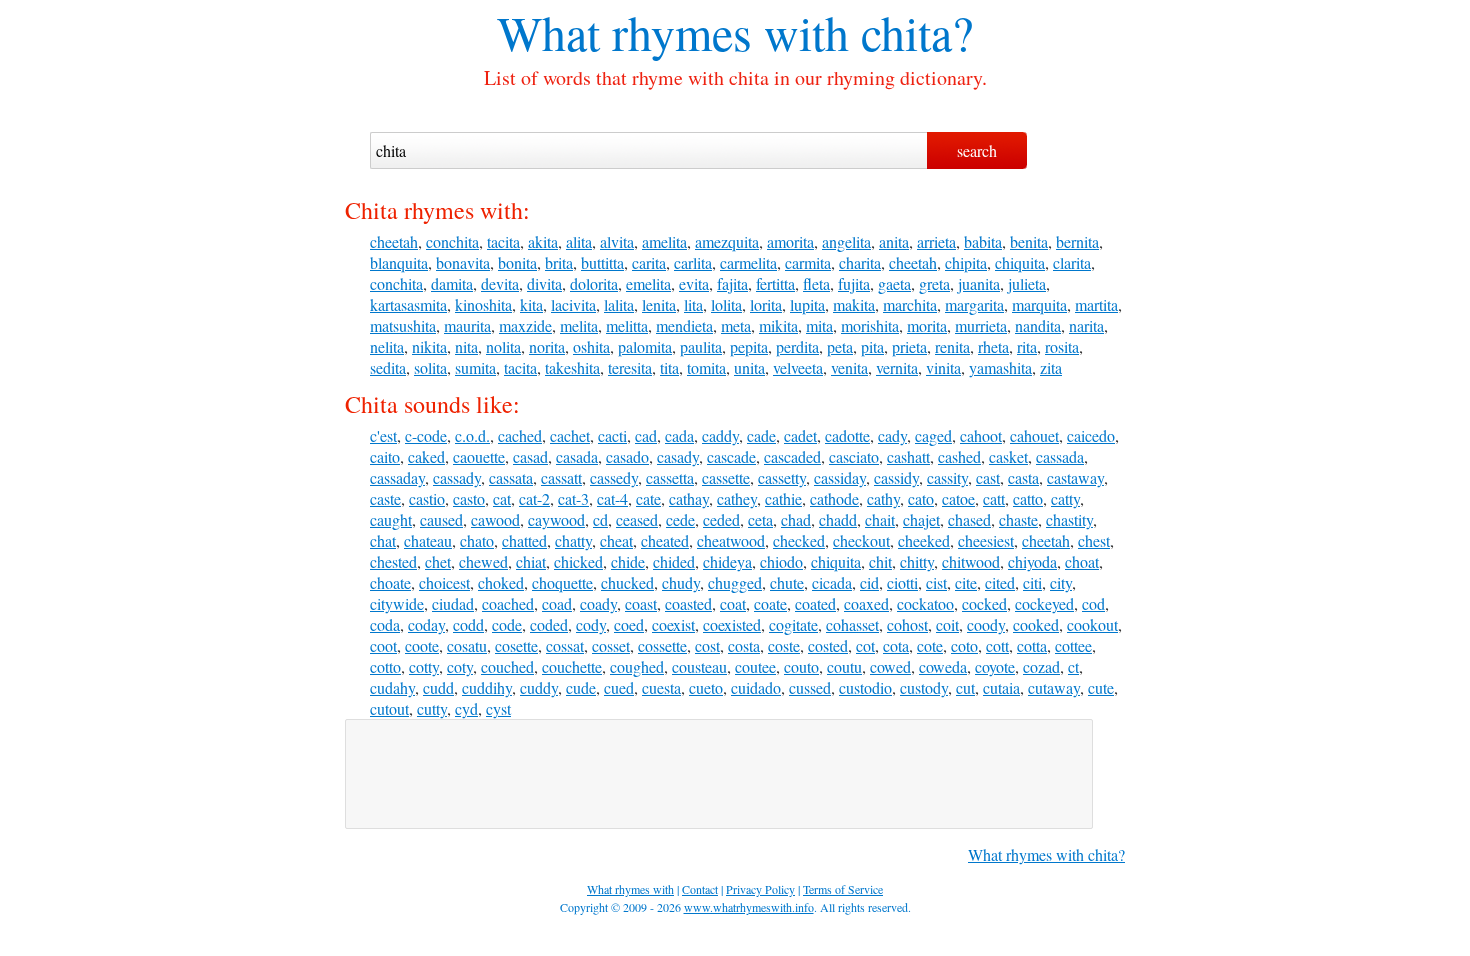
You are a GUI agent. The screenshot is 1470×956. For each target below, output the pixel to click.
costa (744, 645)
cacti (612, 435)
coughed (637, 666)
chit (880, 561)
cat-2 (534, 498)
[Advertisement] (719, 774)
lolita (726, 304)
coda (385, 624)
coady (598, 603)
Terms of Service (843, 889)
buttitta (602, 262)
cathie (783, 498)
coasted (688, 603)
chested (393, 561)
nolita (503, 346)
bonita (517, 262)
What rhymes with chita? (1046, 854)
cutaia (1001, 687)
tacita (503, 241)
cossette (662, 645)
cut (965, 687)
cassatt (561, 477)
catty (1065, 498)
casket (1008, 456)
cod (1093, 603)
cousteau (699, 666)
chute (787, 582)
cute (1101, 687)
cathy (883, 498)
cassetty (782, 477)
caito (385, 456)
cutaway (1054, 687)
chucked (627, 582)
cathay (689, 498)
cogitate (793, 624)
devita (500, 283)
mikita (778, 325)
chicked (578, 561)
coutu (844, 666)
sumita (475, 367)
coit (947, 624)
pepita (749, 346)
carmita (808, 262)
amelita (664, 241)
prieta (909, 346)
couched (507, 666)
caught (391, 519)
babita (983, 241)
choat (1082, 561)
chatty (573, 540)
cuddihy (487, 687)
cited (1000, 582)
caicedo (1091, 435)
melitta (627, 325)
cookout (1092, 624)
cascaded (792, 456)
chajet (921, 519)
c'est (383, 435)
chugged (735, 582)
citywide (397, 603)
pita (872, 346)
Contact (700, 889)
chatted (524, 540)
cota (896, 645)
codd (468, 624)
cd (600, 519)
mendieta (684, 325)
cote (930, 645)
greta (934, 283)
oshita (591, 346)
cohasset (852, 624)
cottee (1073, 645)
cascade (731, 456)
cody (591, 624)
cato (921, 498)
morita (927, 325)
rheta (993, 346)
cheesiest (986, 540)
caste (385, 498)
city (1061, 582)
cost (707, 645)
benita (1029, 241)
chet (438, 561)
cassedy (614, 477)
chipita (966, 262)
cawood (495, 519)
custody (924, 687)
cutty (432, 708)
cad (646, 435)
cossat (565, 645)
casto (469, 498)
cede (680, 519)
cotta (1032, 645)
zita (1051, 367)
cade (761, 435)
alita (579, 241)
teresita (630, 367)
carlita (693, 262)
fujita (854, 283)
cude (581, 687)
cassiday (840, 477)
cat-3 (573, 498)
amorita (790, 241)
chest (1094, 540)
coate (770, 603)
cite (966, 582)
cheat (616, 540)
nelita (387, 346)
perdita (797, 346)
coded (549, 624)
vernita (897, 367)
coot (383, 645)
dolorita (594, 283)
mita (819, 325)
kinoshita (483, 304)
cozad (1041, 666)
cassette (726, 477)
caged (933, 435)
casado (627, 456)
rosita (1062, 346)
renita (952, 346)
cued (619, 687)
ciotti (902, 582)
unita (749, 367)
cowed (890, 666)
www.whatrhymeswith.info (749, 907)
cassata (511, 477)
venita (849, 367)
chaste (1018, 519)
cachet (570, 435)
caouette (479, 456)
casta (1023, 477)
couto (801, 666)
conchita (452, 241)
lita (693, 304)
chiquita (1020, 262)
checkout (861, 540)
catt (994, 498)
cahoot (981, 435)
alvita (617, 241)
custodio (865, 687)
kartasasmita (408, 304)
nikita (429, 346)
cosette (516, 645)
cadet (800, 435)
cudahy (392, 687)
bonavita (463, 262)
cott (997, 645)
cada (679, 435)
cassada (1060, 456)
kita (531, 304)
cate (648, 498)
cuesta (661, 687)
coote (422, 645)
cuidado (756, 687)
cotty (424, 666)
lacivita (573, 304)
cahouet (1034, 435)
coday (426, 624)
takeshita (572, 367)
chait (880, 519)
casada (577, 456)
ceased (637, 519)
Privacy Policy (760, 889)
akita (543, 241)
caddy (720, 435)
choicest (444, 582)
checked (799, 540)
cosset (611, 645)
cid (869, 582)
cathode (834, 498)
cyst (498, 708)
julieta (1027, 283)
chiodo (781, 561)
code (507, 624)
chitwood (971, 561)
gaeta (894, 283)
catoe (958, 498)
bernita (1077, 241)
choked (501, 582)
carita (649, 262)
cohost (907, 624)
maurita (467, 325)
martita (1096, 304)
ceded (721, 519)
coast (641, 603)
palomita (645, 346)
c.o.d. (472, 435)
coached (508, 603)
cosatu (467, 645)
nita (466, 346)
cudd (438, 687)
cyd (466, 708)
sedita (388, 367)
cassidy (896, 477)
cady (892, 435)
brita (559, 262)
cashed (959, 456)
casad (530, 456)
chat (383, 540)
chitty (917, 561)
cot (865, 645)
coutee (755, 666)
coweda (943, 666)
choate (390, 582)
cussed (810, 687)
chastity (1069, 519)
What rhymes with (673, 32)
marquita (1039, 304)
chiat (531, 561)
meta (736, 325)
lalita (619, 304)
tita (669, 367)
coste (784, 645)
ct (1073, 666)
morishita (870, 325)
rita (1027, 346)
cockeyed (1044, 603)
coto (964, 645)
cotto (385, 666)
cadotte (847, 435)
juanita (979, 283)
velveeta (798, 367)
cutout (389, 708)
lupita (807, 304)
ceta (760, 519)
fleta (816, 283)
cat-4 (612, 498)
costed (828, 645)
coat (733, 603)
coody (986, 624)
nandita (1038, 325)
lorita (766, 304)
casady (678, 456)
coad (557, 603)
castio (427, 498)
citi (1032, 582)
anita (894, 241)
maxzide (525, 325)
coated (815, 603)
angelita (846, 241)
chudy (681, 582)
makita (854, 304)
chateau (428, 540)
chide (628, 561)
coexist (673, 624)
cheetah (394, 241)
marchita (910, 304)
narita (1086, 325)
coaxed (866, 603)
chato (477, 540)
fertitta (775, 283)
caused (441, 519)
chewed (483, 561)
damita (452, 283)
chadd (838, 519)
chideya (727, 561)
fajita (732, 283)
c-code (426, 435)
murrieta (981, 325)
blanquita (399, 262)
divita (544, 283)
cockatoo (925, 603)
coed (629, 624)
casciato (854, 456)
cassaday (397, 477)
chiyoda (1032, 561)
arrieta (936, 241)
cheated (665, 540)
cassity (947, 477)
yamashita (1000, 367)
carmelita (748, 262)
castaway (1075, 477)
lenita (659, 304)
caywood (556, 519)
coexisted (732, 624)
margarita (974, 304)
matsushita (403, 325)
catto (1028, 498)
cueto (706, 687)
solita (430, 367)
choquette (562, 582)
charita (860, 262)
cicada (832, 582)
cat (502, 498)
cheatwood (731, 540)
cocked (984, 603)
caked (426, 456)
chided (674, 561)
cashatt (908, 456)
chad (796, 519)
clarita (1072, 262)
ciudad (453, 603)
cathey (737, 498)
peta (840, 346)
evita (694, 283)
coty (460, 666)
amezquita (727, 241)
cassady (457, 477)
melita (579, 325)
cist (936, 582)
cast (988, 477)
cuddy (539, 687)
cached (520, 435)
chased (969, 519)
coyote (995, 666)
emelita (648, 283)
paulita (701, 346)
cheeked (924, 540)
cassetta (670, 477)
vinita (943, 367)
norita (547, 346)
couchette (572, 666)
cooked (1036, 624)
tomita (706, 367)
